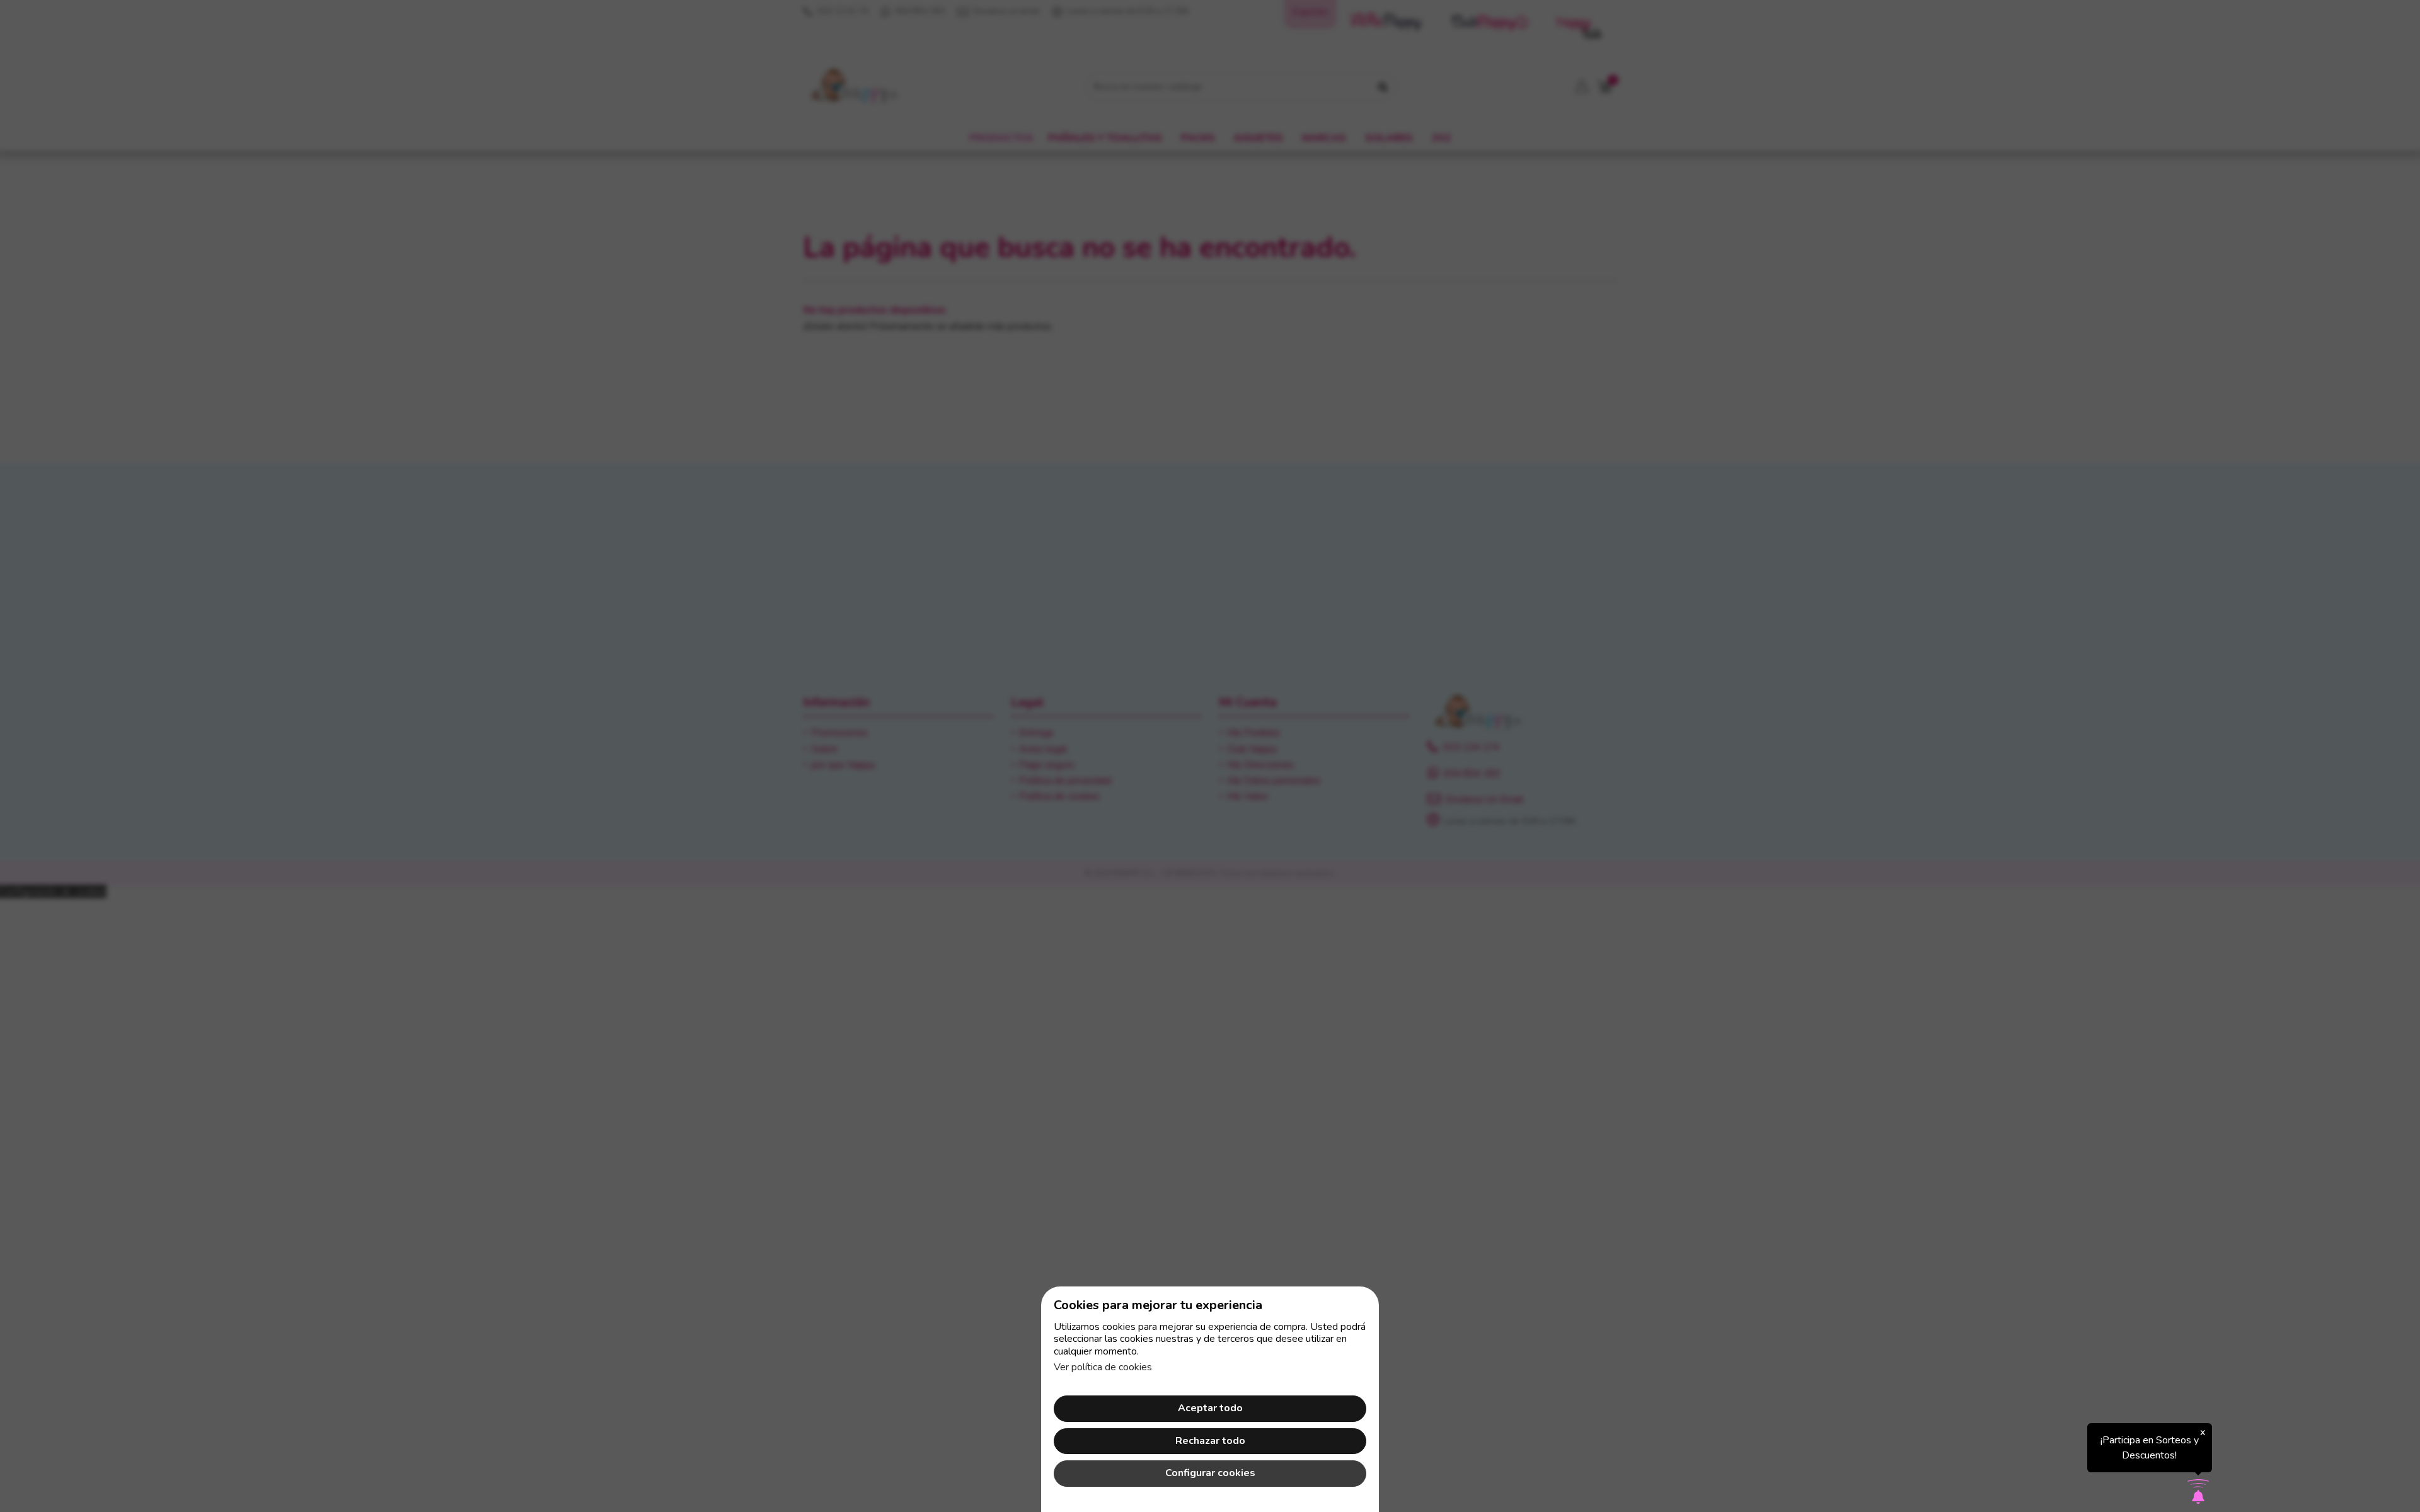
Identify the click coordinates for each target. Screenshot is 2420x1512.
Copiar (1266, 730)
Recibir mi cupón (1282, 799)
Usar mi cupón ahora (1210, 861)
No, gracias (1210, 889)
